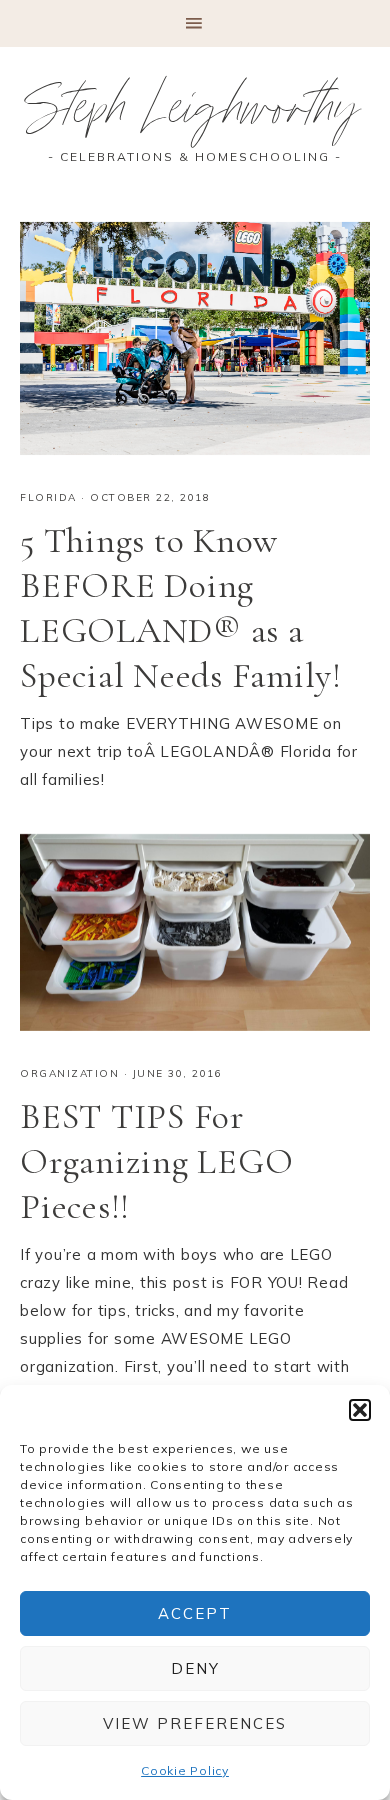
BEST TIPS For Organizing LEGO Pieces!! (156, 1161)
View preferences (195, 1723)
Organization (69, 1073)
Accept (195, 1613)
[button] (360, 1410)
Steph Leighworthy (195, 115)
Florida (48, 497)
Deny (195, 1668)
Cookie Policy (185, 1770)
